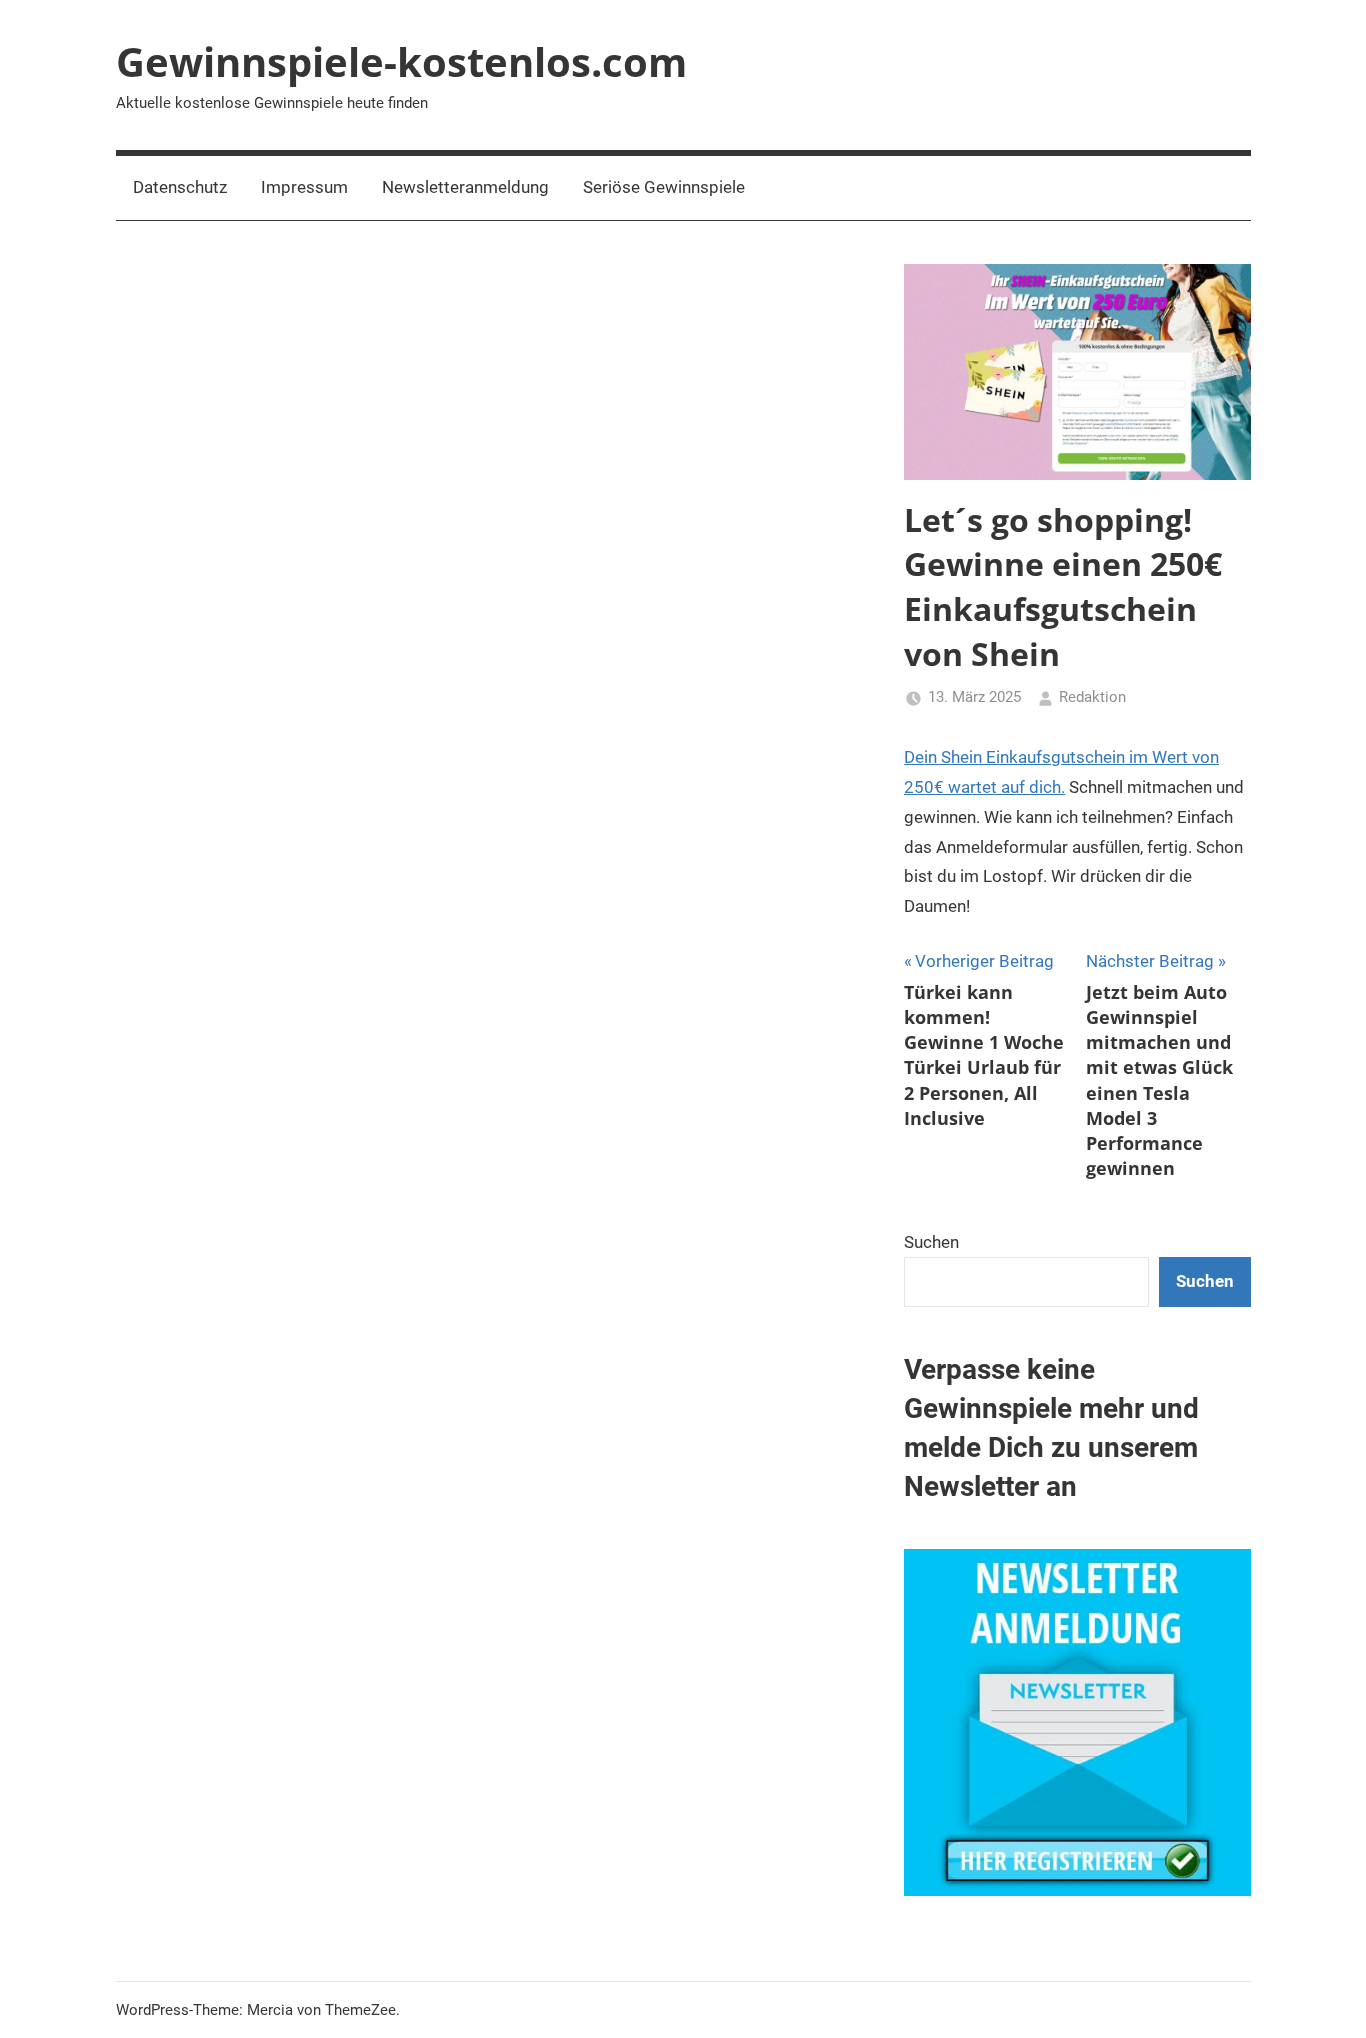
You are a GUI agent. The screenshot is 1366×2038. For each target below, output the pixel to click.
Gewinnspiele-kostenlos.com (401, 61)
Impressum (304, 187)
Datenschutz (180, 187)
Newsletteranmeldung (465, 187)
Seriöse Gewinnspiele (664, 187)
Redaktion (1092, 697)
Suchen (931, 1242)
